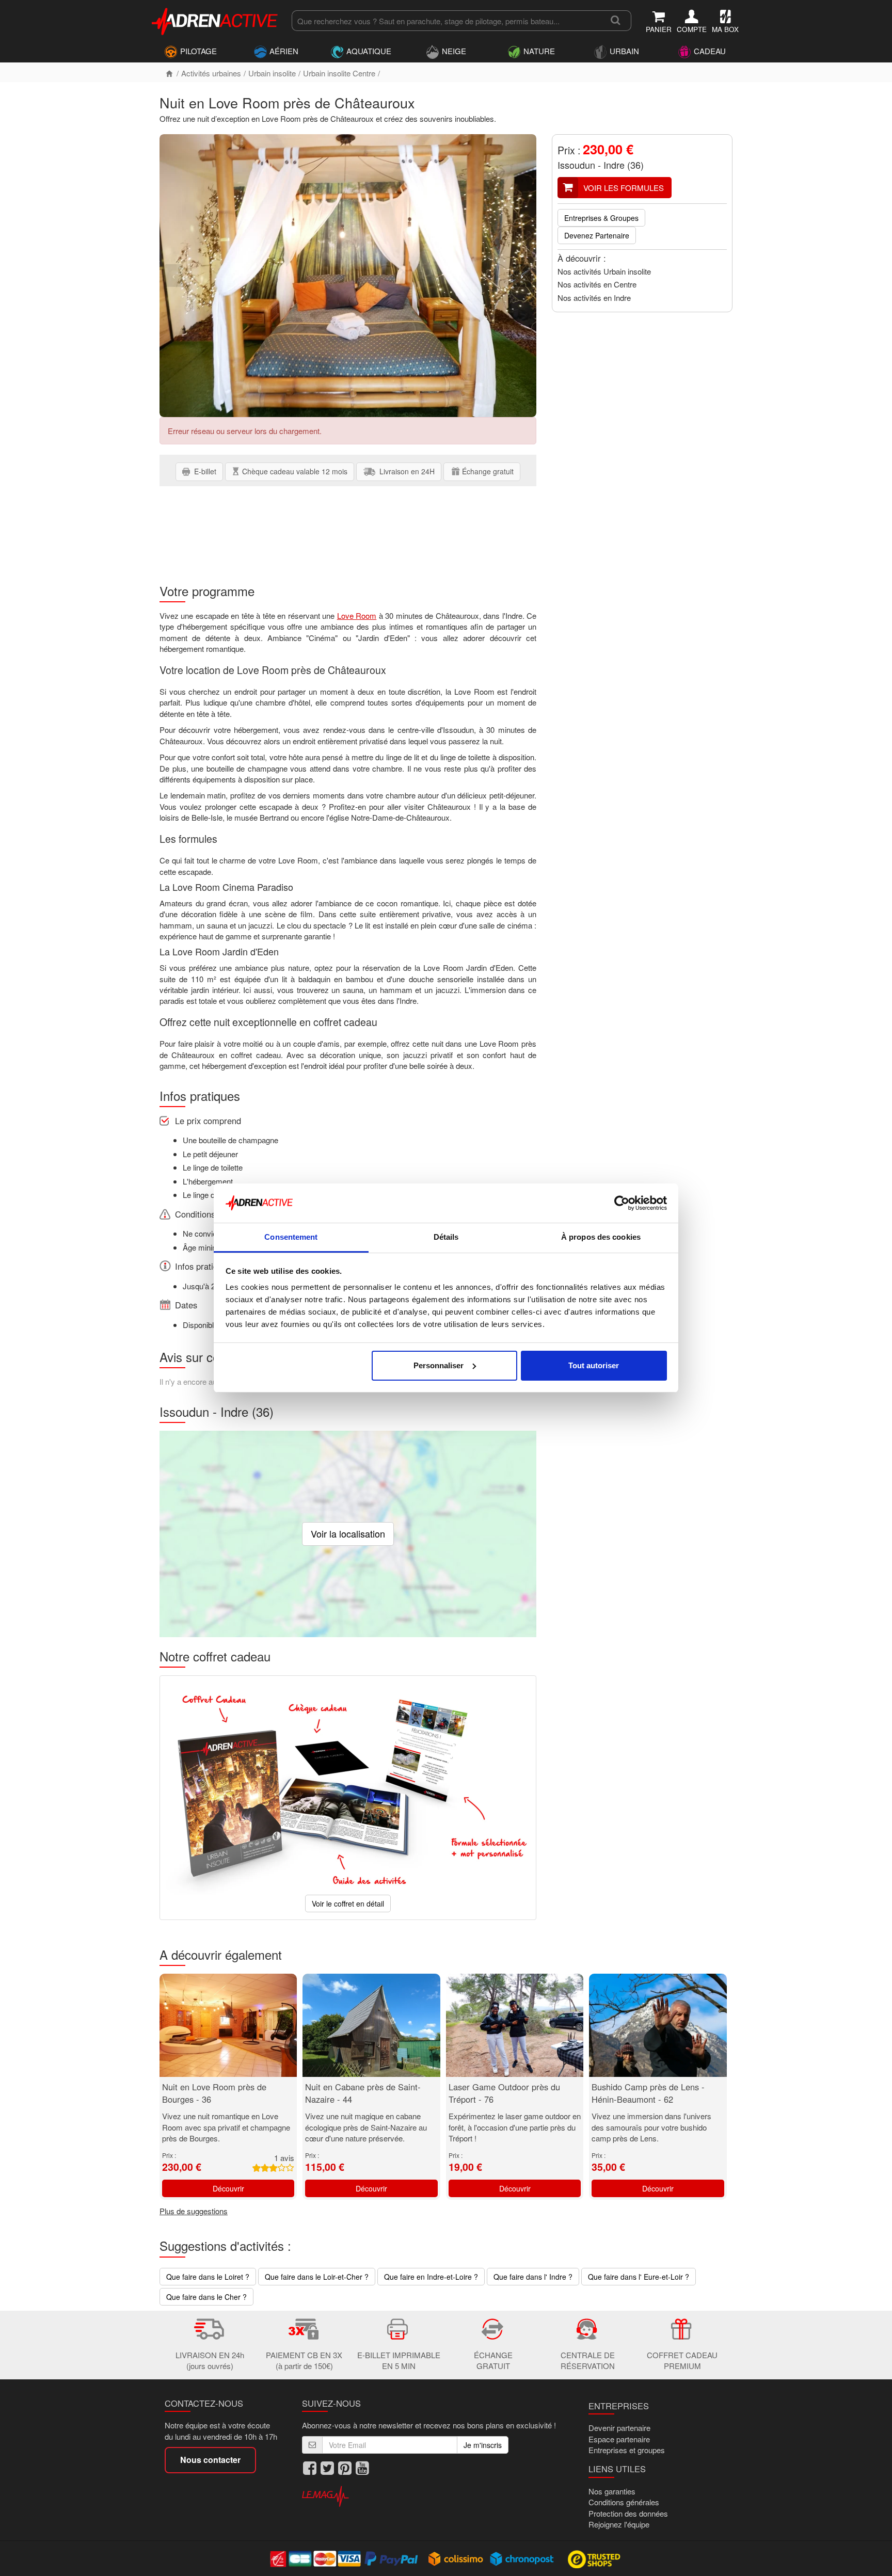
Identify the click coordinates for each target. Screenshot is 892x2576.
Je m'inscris (483, 2445)
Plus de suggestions (194, 2211)
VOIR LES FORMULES (624, 188)
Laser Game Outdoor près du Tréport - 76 (504, 2093)
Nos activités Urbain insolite (604, 271)
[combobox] (446, 21)
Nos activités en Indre (594, 298)
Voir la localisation (348, 1533)
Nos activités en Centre (597, 284)
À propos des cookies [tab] (601, 1237)
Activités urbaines (211, 73)
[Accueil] (169, 73)
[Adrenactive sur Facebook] (310, 2468)
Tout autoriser (594, 1365)
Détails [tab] (446, 1237)
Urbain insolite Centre (339, 73)
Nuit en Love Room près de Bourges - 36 (214, 2093)
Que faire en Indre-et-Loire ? (431, 2277)
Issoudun (576, 165)
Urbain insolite (272, 73)
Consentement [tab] (291, 1237)
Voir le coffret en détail (348, 1903)
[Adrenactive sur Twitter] (327, 2468)
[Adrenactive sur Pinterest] (345, 2468)
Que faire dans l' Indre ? (533, 2277)
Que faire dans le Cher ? (206, 2297)
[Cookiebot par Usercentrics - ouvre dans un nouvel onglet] (622, 1203)
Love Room (357, 615)
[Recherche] (616, 21)
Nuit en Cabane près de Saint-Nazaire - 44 (363, 2093)
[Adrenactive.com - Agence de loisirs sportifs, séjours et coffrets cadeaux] (215, 20)
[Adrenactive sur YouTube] (362, 2468)
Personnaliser (439, 1365)
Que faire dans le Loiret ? (208, 2277)
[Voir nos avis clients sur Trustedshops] (595, 2558)
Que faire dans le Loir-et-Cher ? (317, 2277)
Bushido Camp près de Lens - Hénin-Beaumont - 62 (648, 2093)
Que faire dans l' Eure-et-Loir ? (639, 2277)
